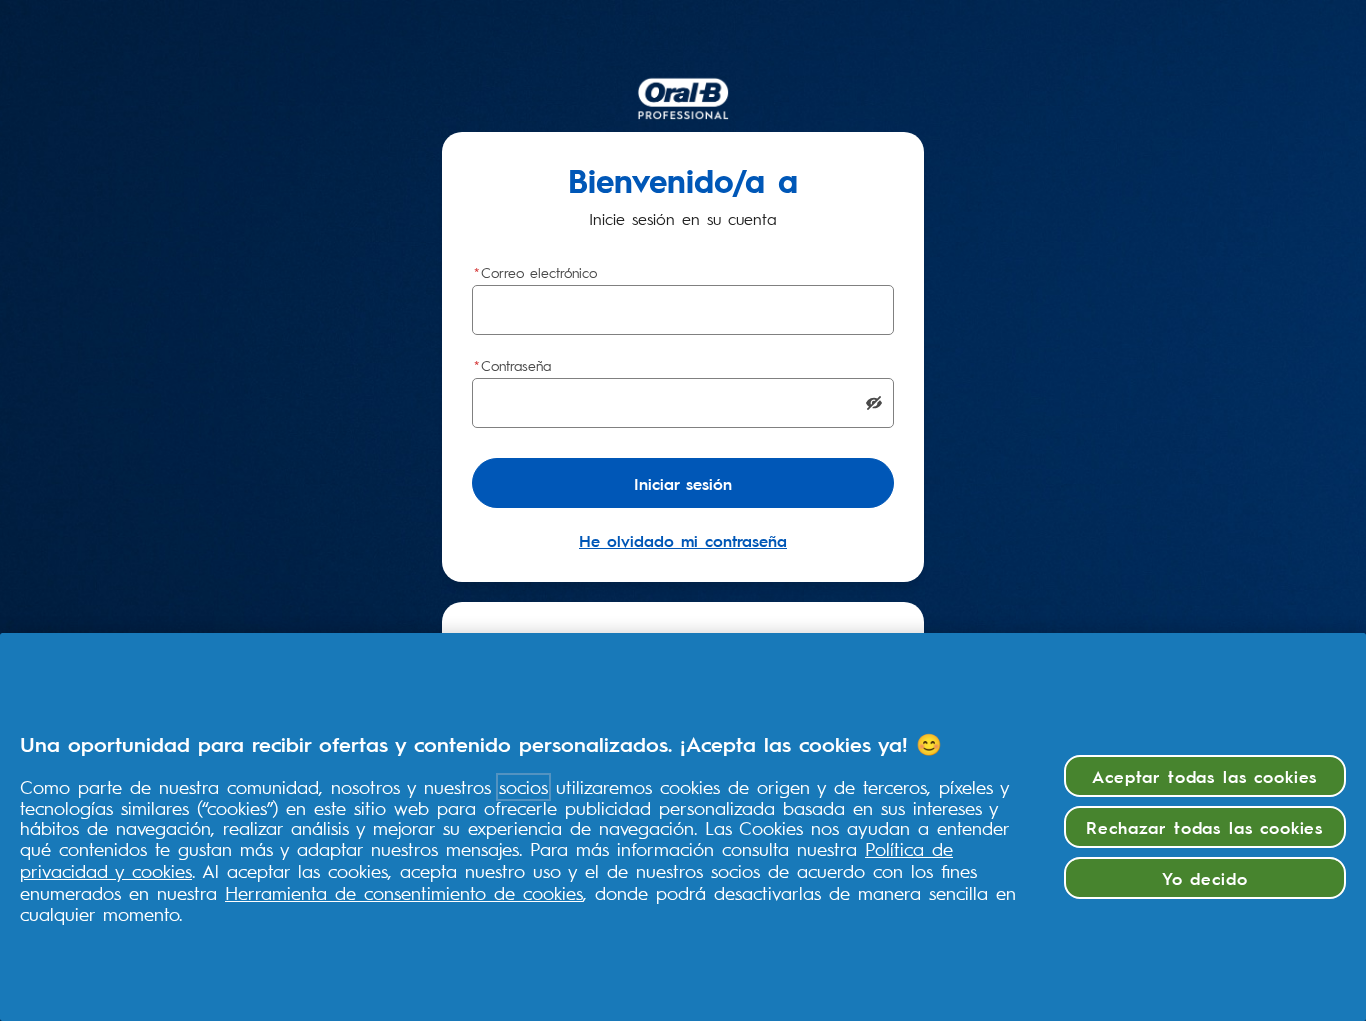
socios (523, 787)
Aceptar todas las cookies (1204, 775)
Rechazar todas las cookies (1204, 826)
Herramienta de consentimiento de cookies (404, 893)
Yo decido (1205, 877)
